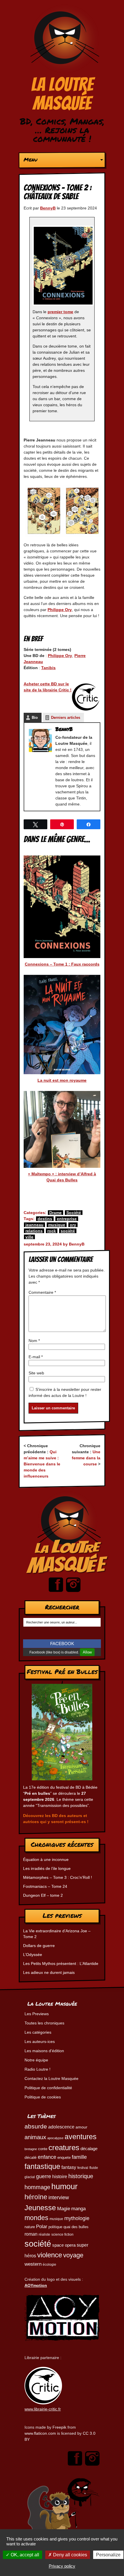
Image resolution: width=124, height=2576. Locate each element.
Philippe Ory (60, 610)
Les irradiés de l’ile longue (47, 1868)
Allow (87, 1652)
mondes (36, 2218)
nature (30, 2227)
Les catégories (38, 2032)
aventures (81, 2137)
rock (52, 1231)
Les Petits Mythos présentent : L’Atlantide (61, 1963)
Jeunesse (40, 2208)
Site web (36, 1373)
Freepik (59, 2427)
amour (81, 2127)
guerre (44, 2176)
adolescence (61, 2127)
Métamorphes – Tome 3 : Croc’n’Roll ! (58, 1877)
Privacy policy (62, 2566)
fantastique (42, 2166)
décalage (89, 2149)
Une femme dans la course (86, 1458)
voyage (73, 2255)
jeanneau (34, 1225)
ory (73, 1225)
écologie (49, 2264)
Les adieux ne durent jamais (49, 1972)
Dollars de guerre (39, 1946)
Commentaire (42, 1292)
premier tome (60, 312)
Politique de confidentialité (48, 2088)
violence (50, 2255)
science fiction (62, 2234)
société (68, 1231)
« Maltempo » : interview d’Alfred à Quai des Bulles (62, 1177)
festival (83, 2168)
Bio (35, 718)
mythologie (77, 2218)
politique (55, 2227)
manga (78, 2209)
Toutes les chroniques (44, 2023)
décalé (31, 2157)
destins (45, 1219)
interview (59, 2198)
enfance (47, 2157)
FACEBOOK (62, 1644)
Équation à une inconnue (46, 1859)
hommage (37, 2187)
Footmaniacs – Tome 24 (45, 1886)
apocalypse (55, 2138)
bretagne (31, 2149)
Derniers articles (66, 718)
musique (57, 1225)
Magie (64, 2208)
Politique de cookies (43, 2097)
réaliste (44, 2234)
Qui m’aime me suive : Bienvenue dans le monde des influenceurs (42, 1464)
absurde (36, 2126)
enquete (64, 2158)
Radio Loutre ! (37, 2069)
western (33, 2264)
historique (81, 2176)
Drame (56, 1213)
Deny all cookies (69, 2555)
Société (74, 1213)
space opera (64, 2245)
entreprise (67, 1219)
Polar (42, 2226)
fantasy (69, 2167)
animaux (35, 2137)
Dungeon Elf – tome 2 (43, 1895)
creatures (64, 2148)
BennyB (48, 208)
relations (34, 1231)
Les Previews (37, 2014)
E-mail (36, 1357)
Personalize (108, 2555)
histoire (60, 2176)
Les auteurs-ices (40, 2042)
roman (31, 2234)
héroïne (36, 2197)
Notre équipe (36, 2060)
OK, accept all (24, 2555)
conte (43, 2149)
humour (64, 2186)
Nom (34, 1341)
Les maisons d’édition (44, 2051)
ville (29, 1237)
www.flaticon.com (40, 2433)
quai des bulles (76, 2227)
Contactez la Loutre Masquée (51, 2078)
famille (79, 2157)
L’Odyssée (33, 1955)
